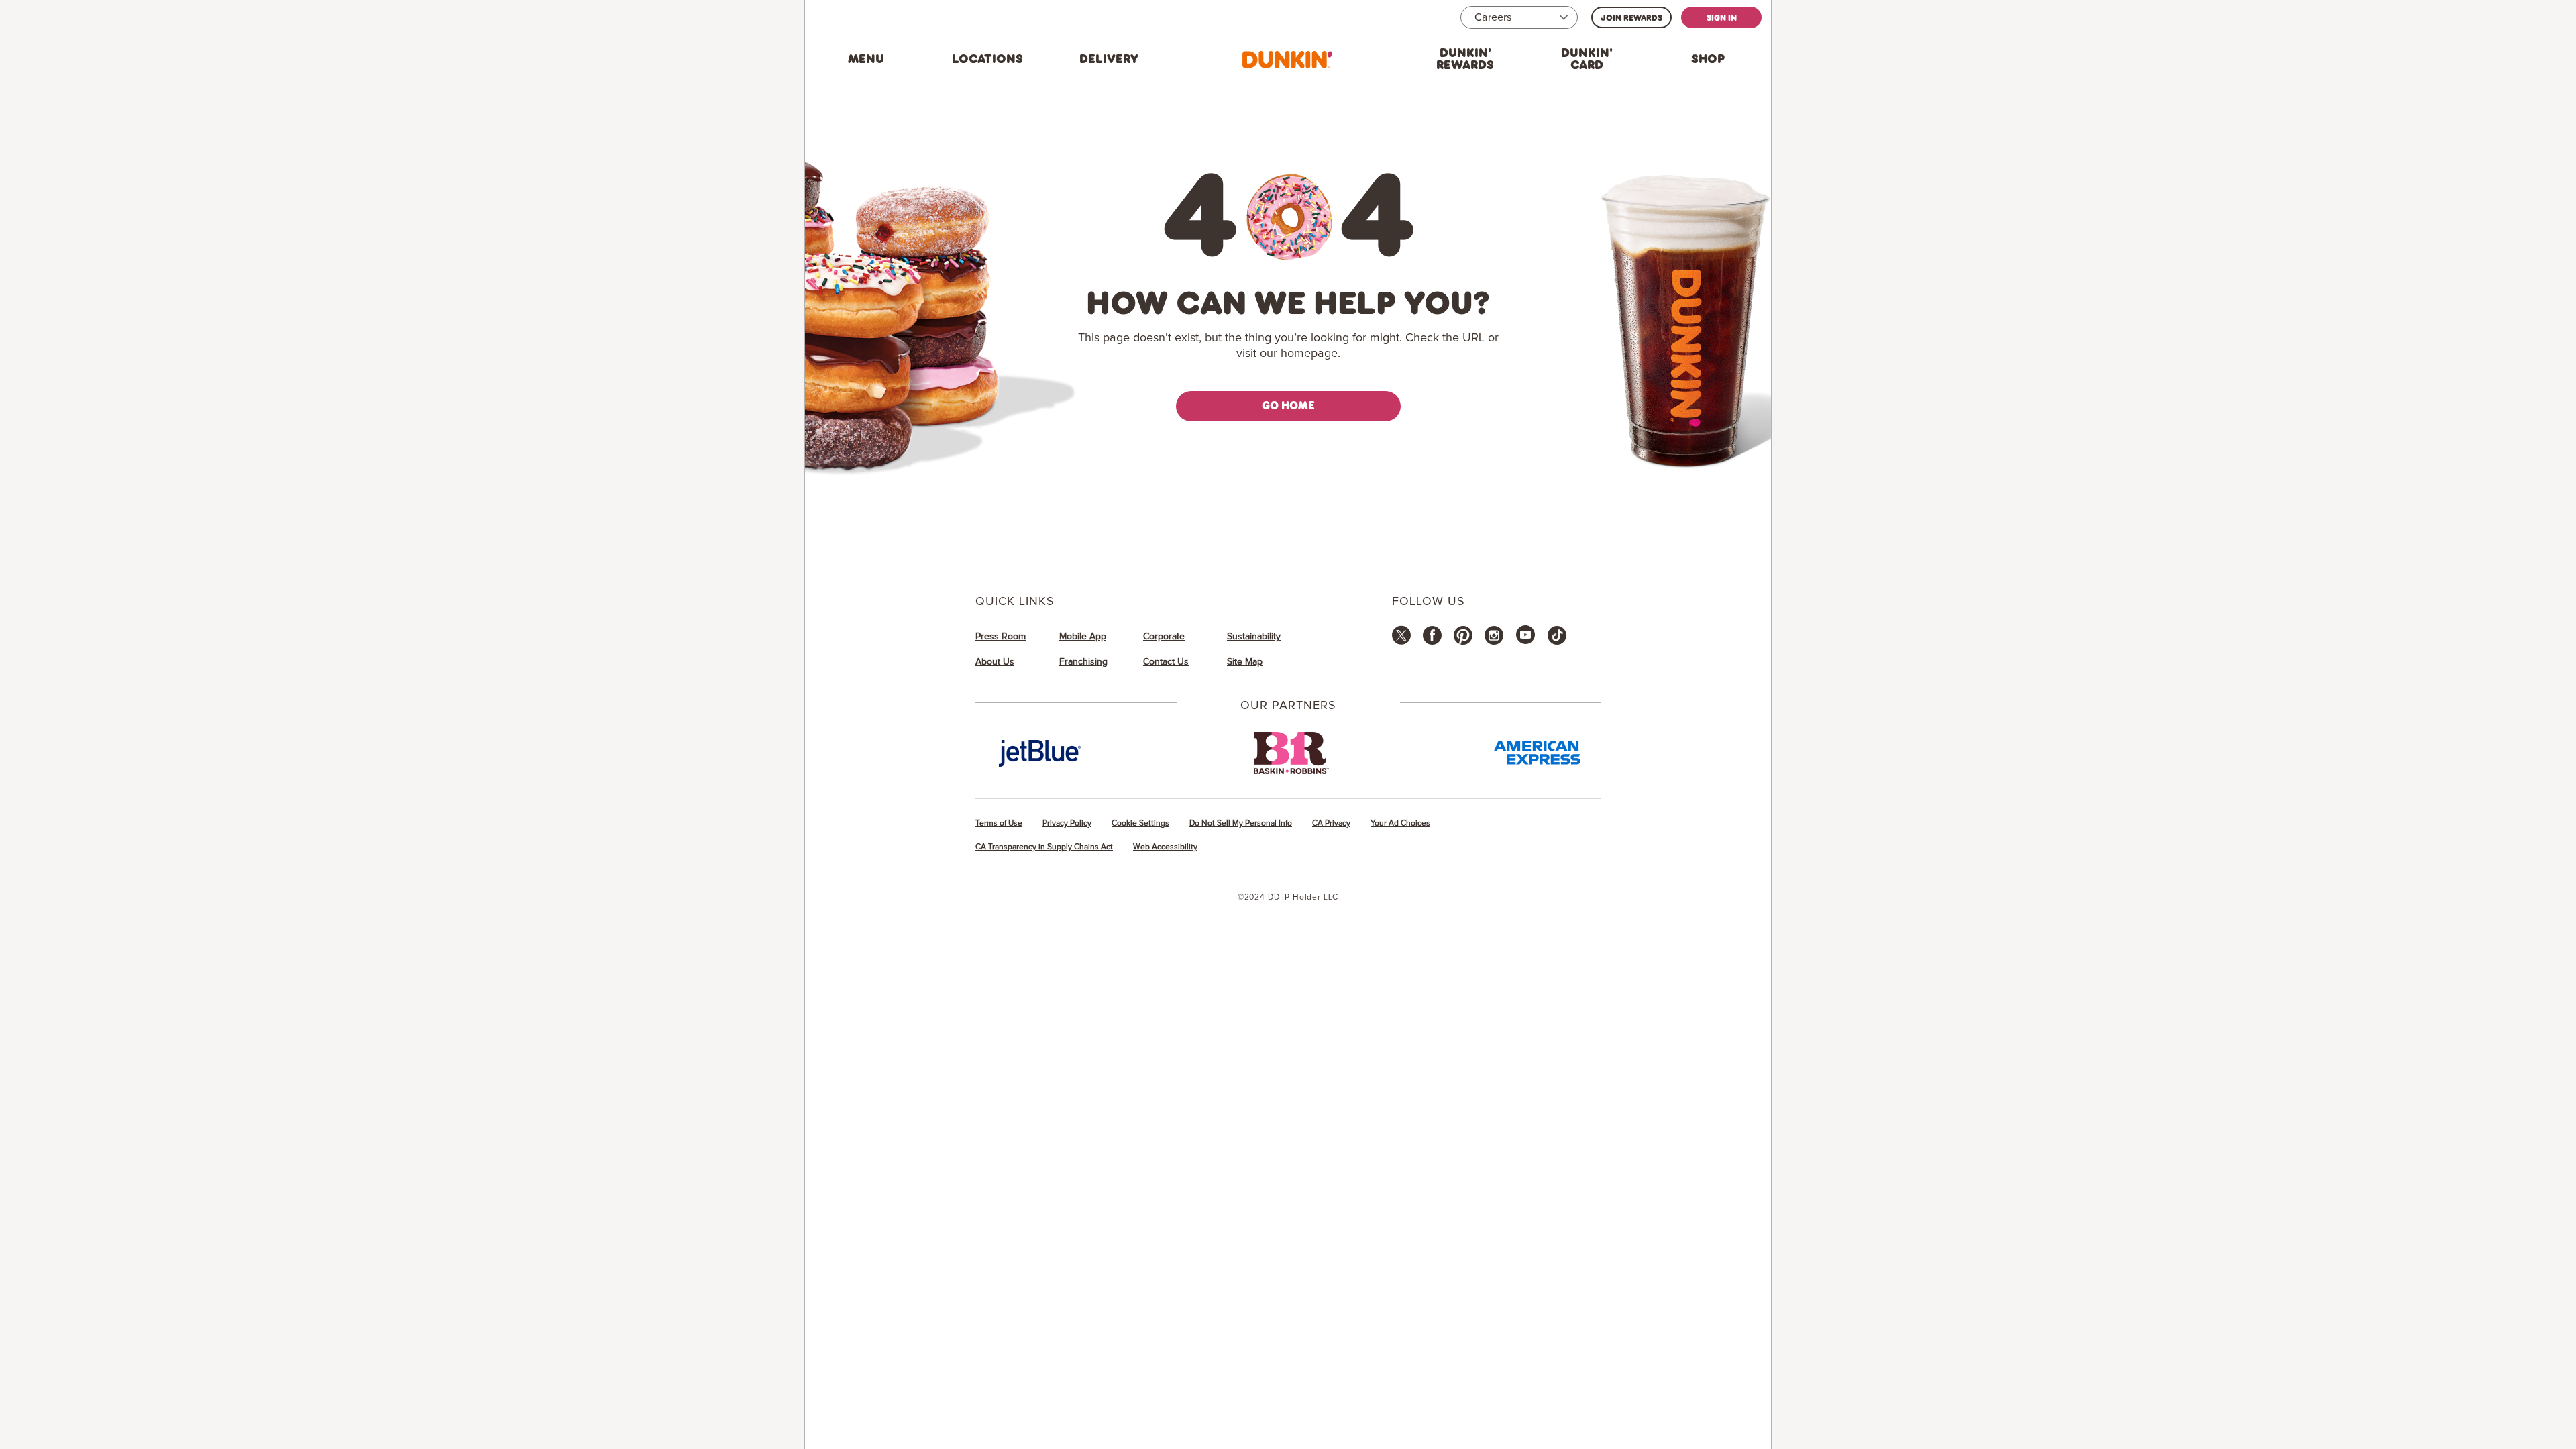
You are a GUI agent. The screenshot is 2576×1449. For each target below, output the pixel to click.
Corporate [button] (1164, 637)
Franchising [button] (1083, 662)
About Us (995, 662)
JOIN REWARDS (1631, 17)
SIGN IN (1722, 17)
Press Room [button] (1001, 637)
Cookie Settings (1140, 823)
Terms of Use (999, 823)
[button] (866, 60)
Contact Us (1166, 662)
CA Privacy (1331, 823)
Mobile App (1083, 637)
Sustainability (1254, 637)
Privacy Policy (1067, 823)
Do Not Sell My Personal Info (1241, 823)
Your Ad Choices (1400, 823)
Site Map (1245, 662)
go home (1288, 405)
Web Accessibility (1165, 847)
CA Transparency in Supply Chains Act (1044, 847)
